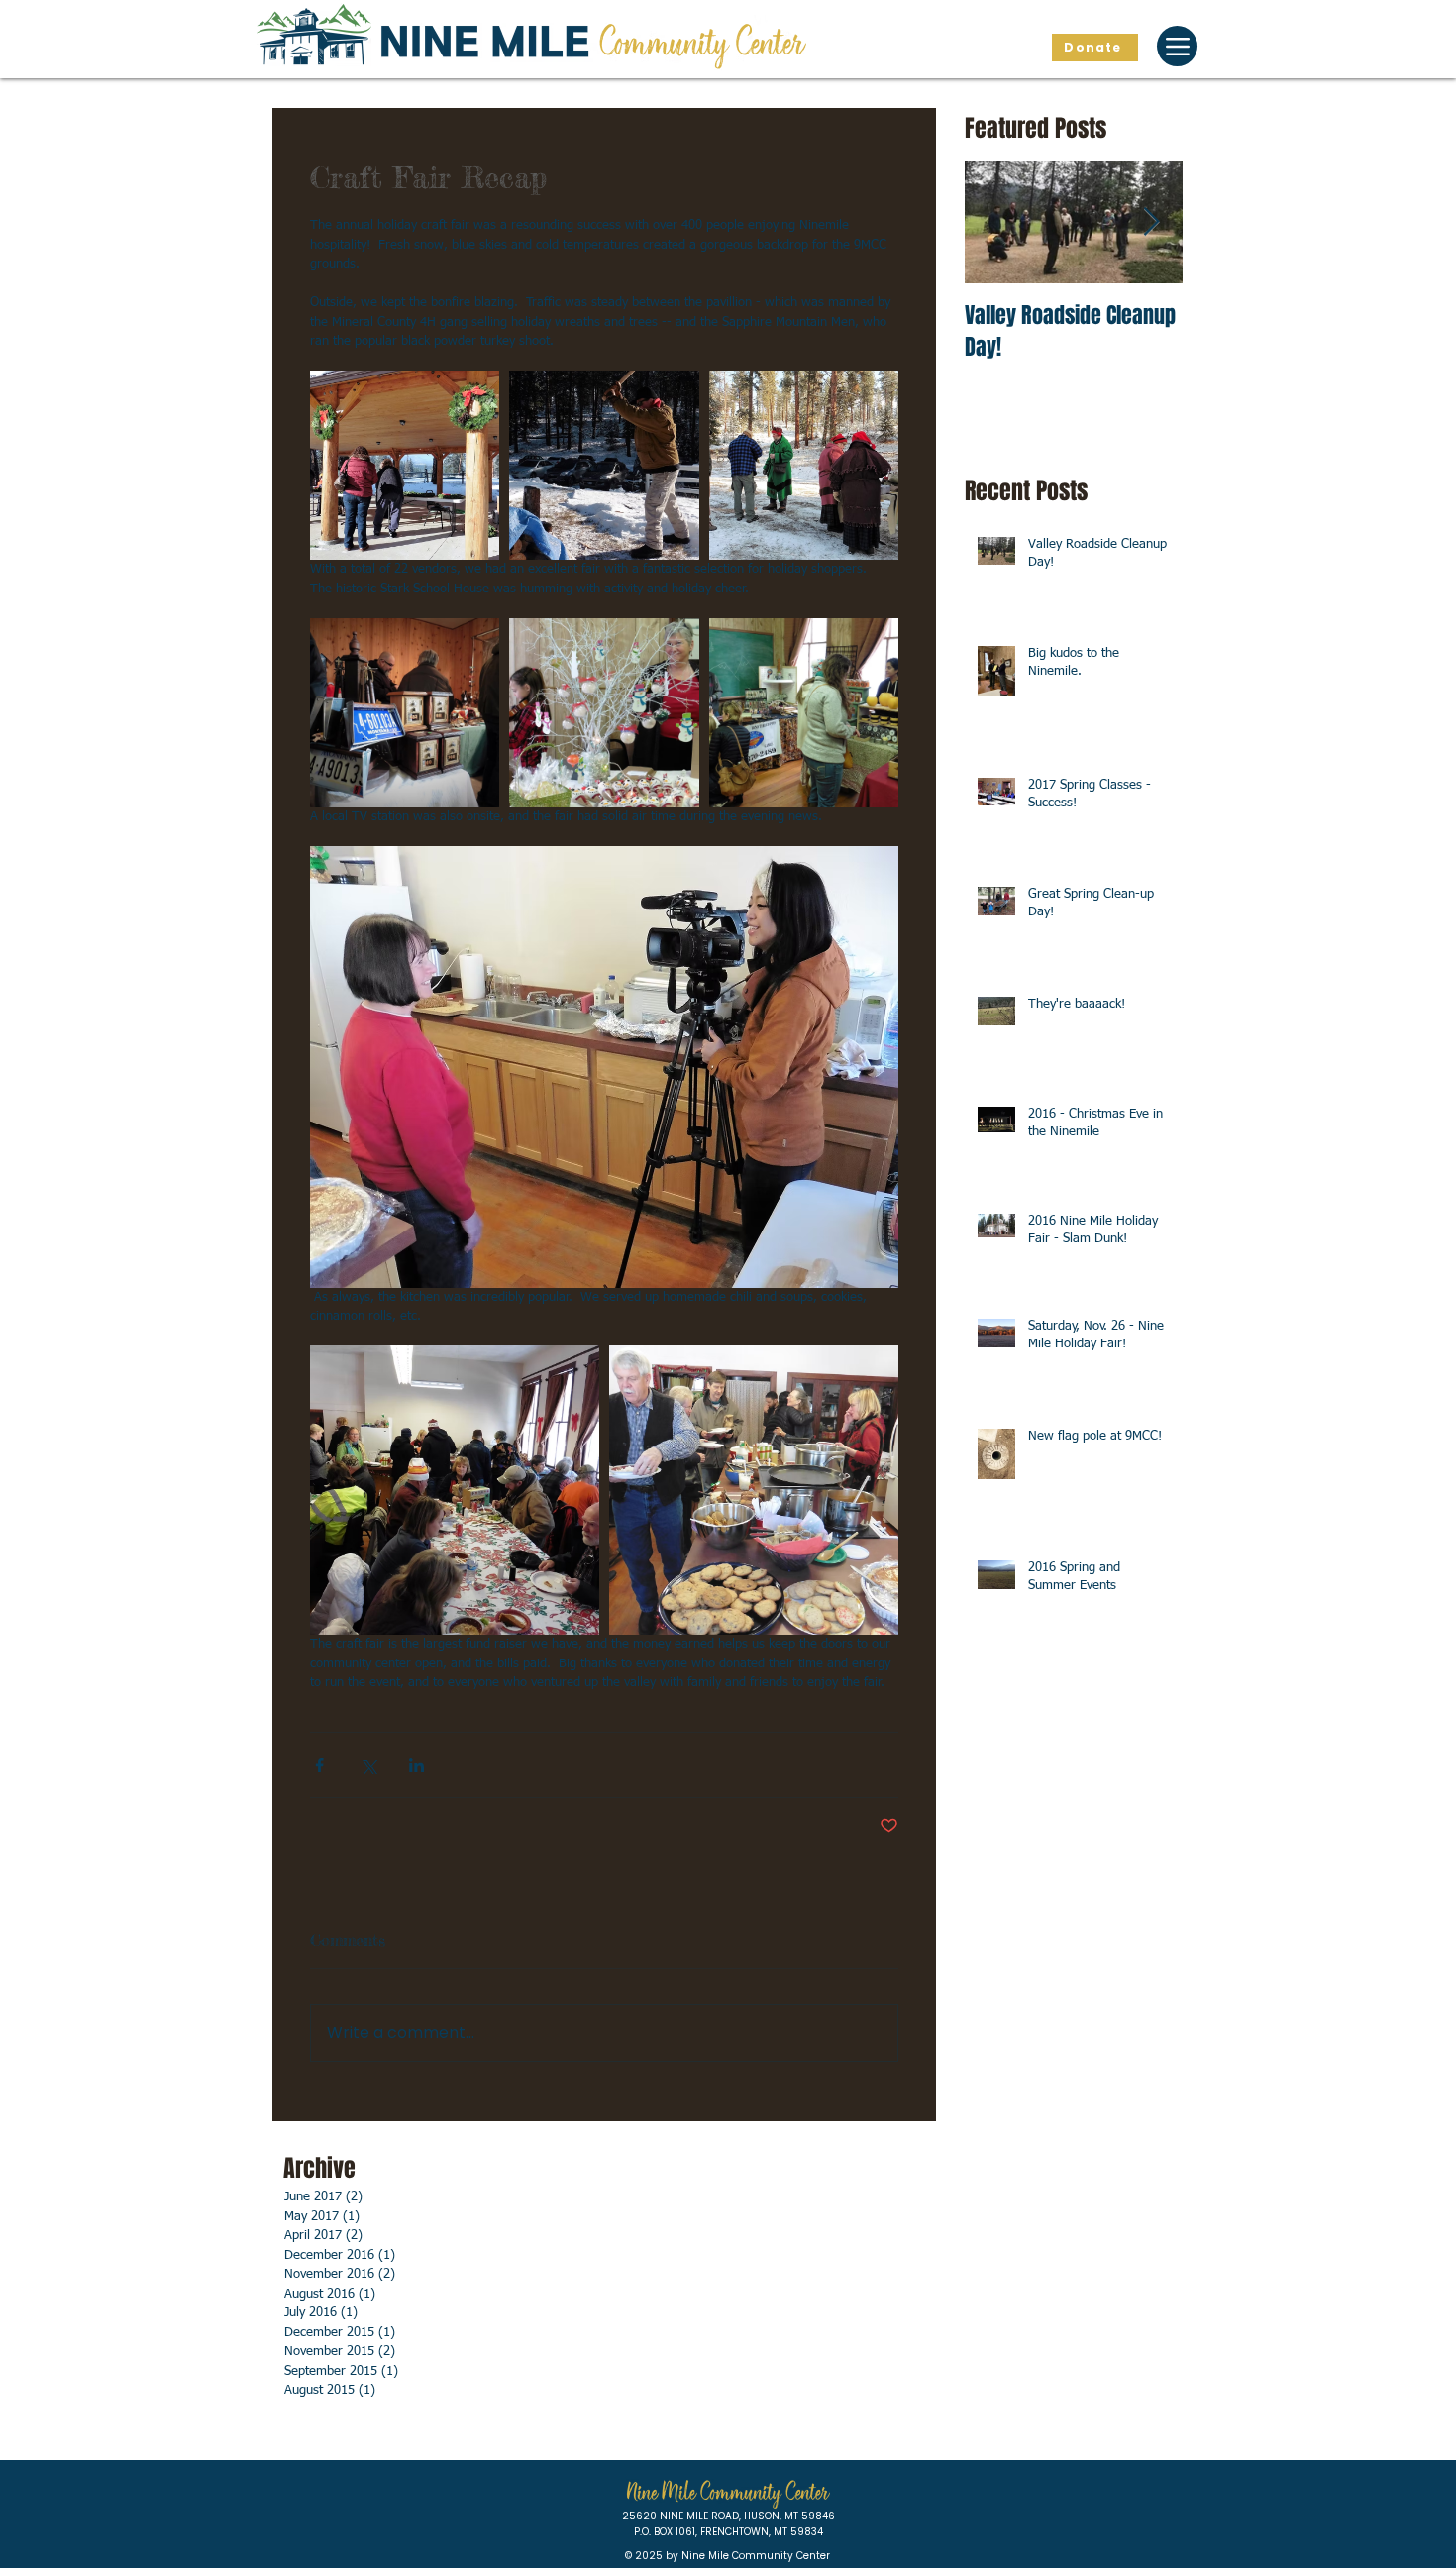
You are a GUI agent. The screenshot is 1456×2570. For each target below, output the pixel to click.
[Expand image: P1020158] (455, 1490)
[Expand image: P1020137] (604, 465)
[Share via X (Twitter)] (368, 1765)
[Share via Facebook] (319, 1765)
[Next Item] (1151, 222)
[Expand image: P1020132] (405, 713)
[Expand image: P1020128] (604, 713)
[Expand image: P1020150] (754, 1490)
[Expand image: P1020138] (405, 465)
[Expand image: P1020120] (804, 713)
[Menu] (1177, 46)
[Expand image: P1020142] (804, 465)
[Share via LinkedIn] (416, 1765)
